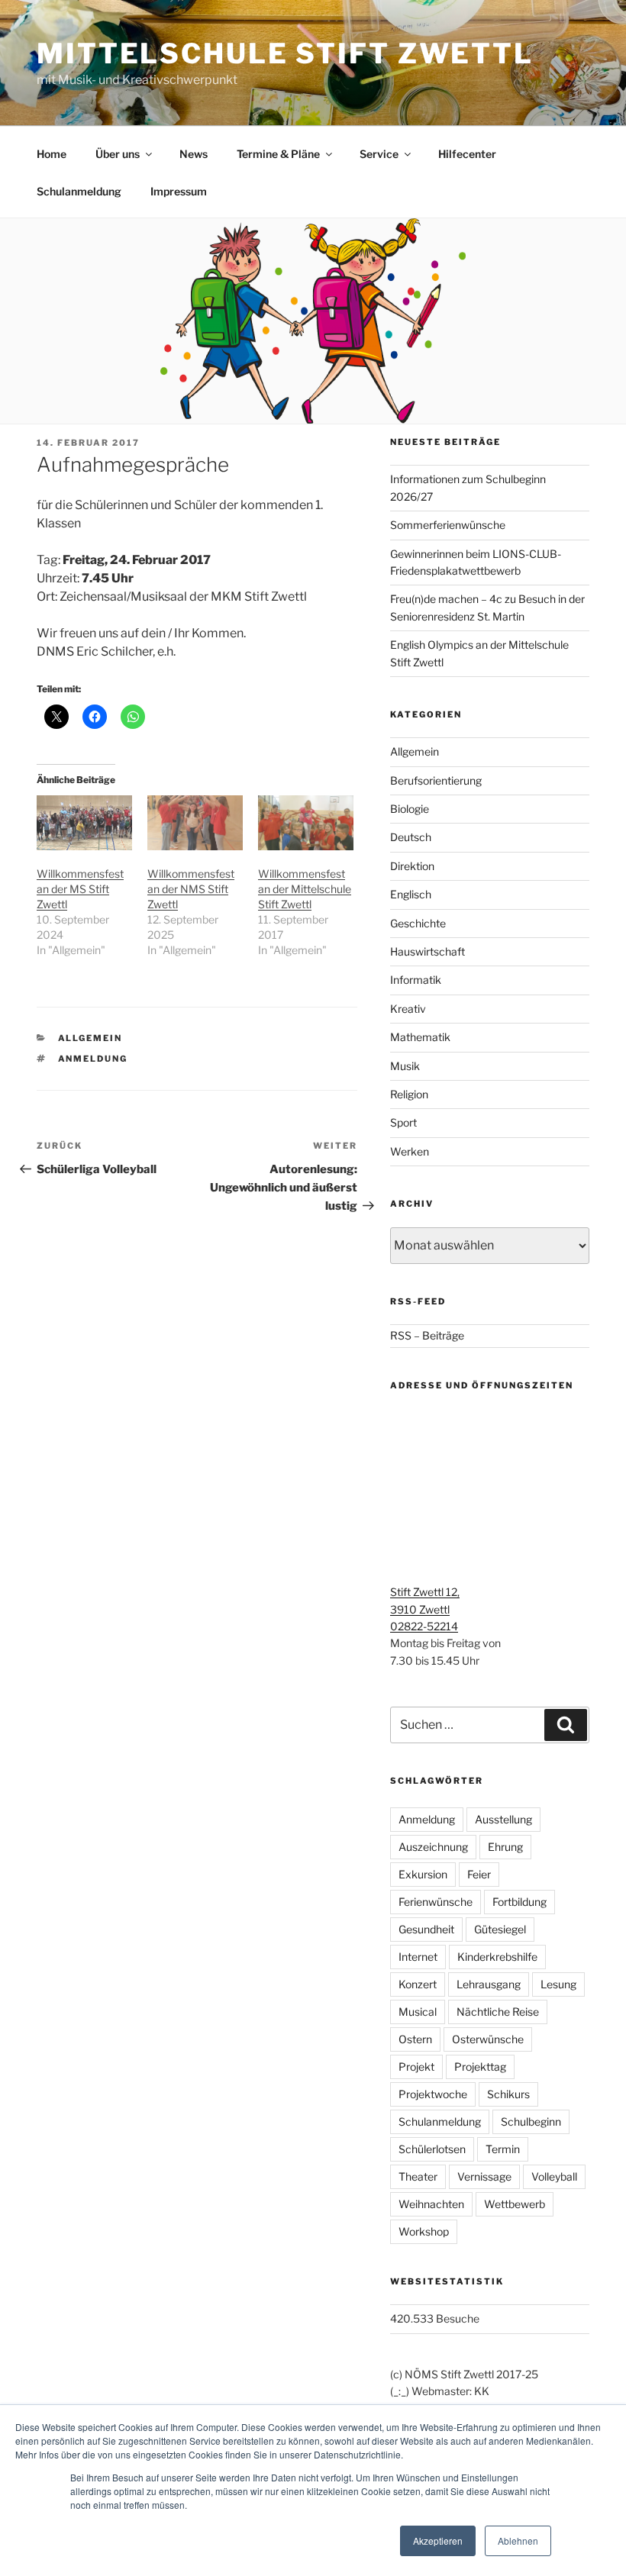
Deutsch (411, 837)
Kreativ (408, 1009)
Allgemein (90, 1038)
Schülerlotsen (432, 2149)
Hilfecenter (467, 154)
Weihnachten (431, 2204)
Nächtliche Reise (498, 2012)
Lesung (558, 1984)
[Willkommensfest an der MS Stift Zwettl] (84, 823)
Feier (479, 1874)
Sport (403, 1122)
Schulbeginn (531, 2121)
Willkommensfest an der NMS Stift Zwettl (191, 889)
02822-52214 (424, 1626)
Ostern (415, 2039)
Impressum (179, 191)
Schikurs (508, 2094)
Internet (418, 1957)
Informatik (416, 980)
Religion (409, 1094)
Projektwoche (433, 2094)
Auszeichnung (433, 1847)
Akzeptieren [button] (438, 2541)
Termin (503, 2149)
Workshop (424, 2231)
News (194, 154)
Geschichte (418, 923)
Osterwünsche (488, 2039)
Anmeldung (93, 1059)
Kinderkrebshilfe (497, 1957)
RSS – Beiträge (427, 1335)
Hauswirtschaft (428, 951)
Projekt (416, 2067)
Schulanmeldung (79, 191)
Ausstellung (503, 1819)
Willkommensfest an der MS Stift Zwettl (80, 889)
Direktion (412, 866)
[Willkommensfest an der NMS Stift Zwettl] (195, 823)
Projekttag (480, 2067)
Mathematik (420, 1037)
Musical (418, 2012)
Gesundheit (426, 1929)
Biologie (410, 809)
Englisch (411, 894)
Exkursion (423, 1874)
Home (52, 154)
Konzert (418, 1984)
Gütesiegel (500, 1929)
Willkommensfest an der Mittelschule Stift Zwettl (305, 889)
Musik (405, 1066)
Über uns (118, 154)
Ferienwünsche (436, 1902)
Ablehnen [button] (518, 2541)
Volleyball (554, 2176)
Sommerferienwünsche (448, 525)
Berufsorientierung (436, 780)
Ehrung (505, 1847)
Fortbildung (520, 1902)
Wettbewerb (515, 2204)
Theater (418, 2176)
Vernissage (484, 2176)
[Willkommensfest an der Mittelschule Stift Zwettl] (306, 823)
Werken (410, 1151)
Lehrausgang (489, 1984)
